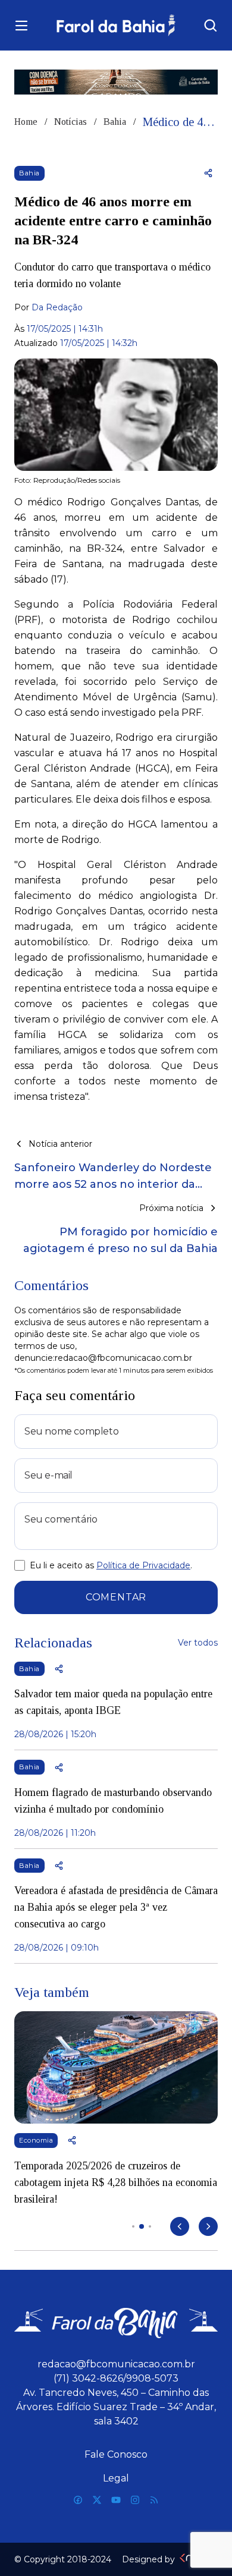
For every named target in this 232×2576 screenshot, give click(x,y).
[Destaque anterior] (180, 2226)
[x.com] (97, 2500)
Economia (36, 2140)
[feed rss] (154, 2500)
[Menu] (21, 26)
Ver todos (198, 1643)
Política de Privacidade (143, 1565)
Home (26, 122)
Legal (116, 2478)
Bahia (115, 122)
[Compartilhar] (208, 173)
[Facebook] (78, 2500)
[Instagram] (135, 2500)
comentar (116, 1597)
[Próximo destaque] (208, 2226)
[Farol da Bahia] (116, 25)
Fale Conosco (116, 2454)
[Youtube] (116, 2500)
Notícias (70, 122)
